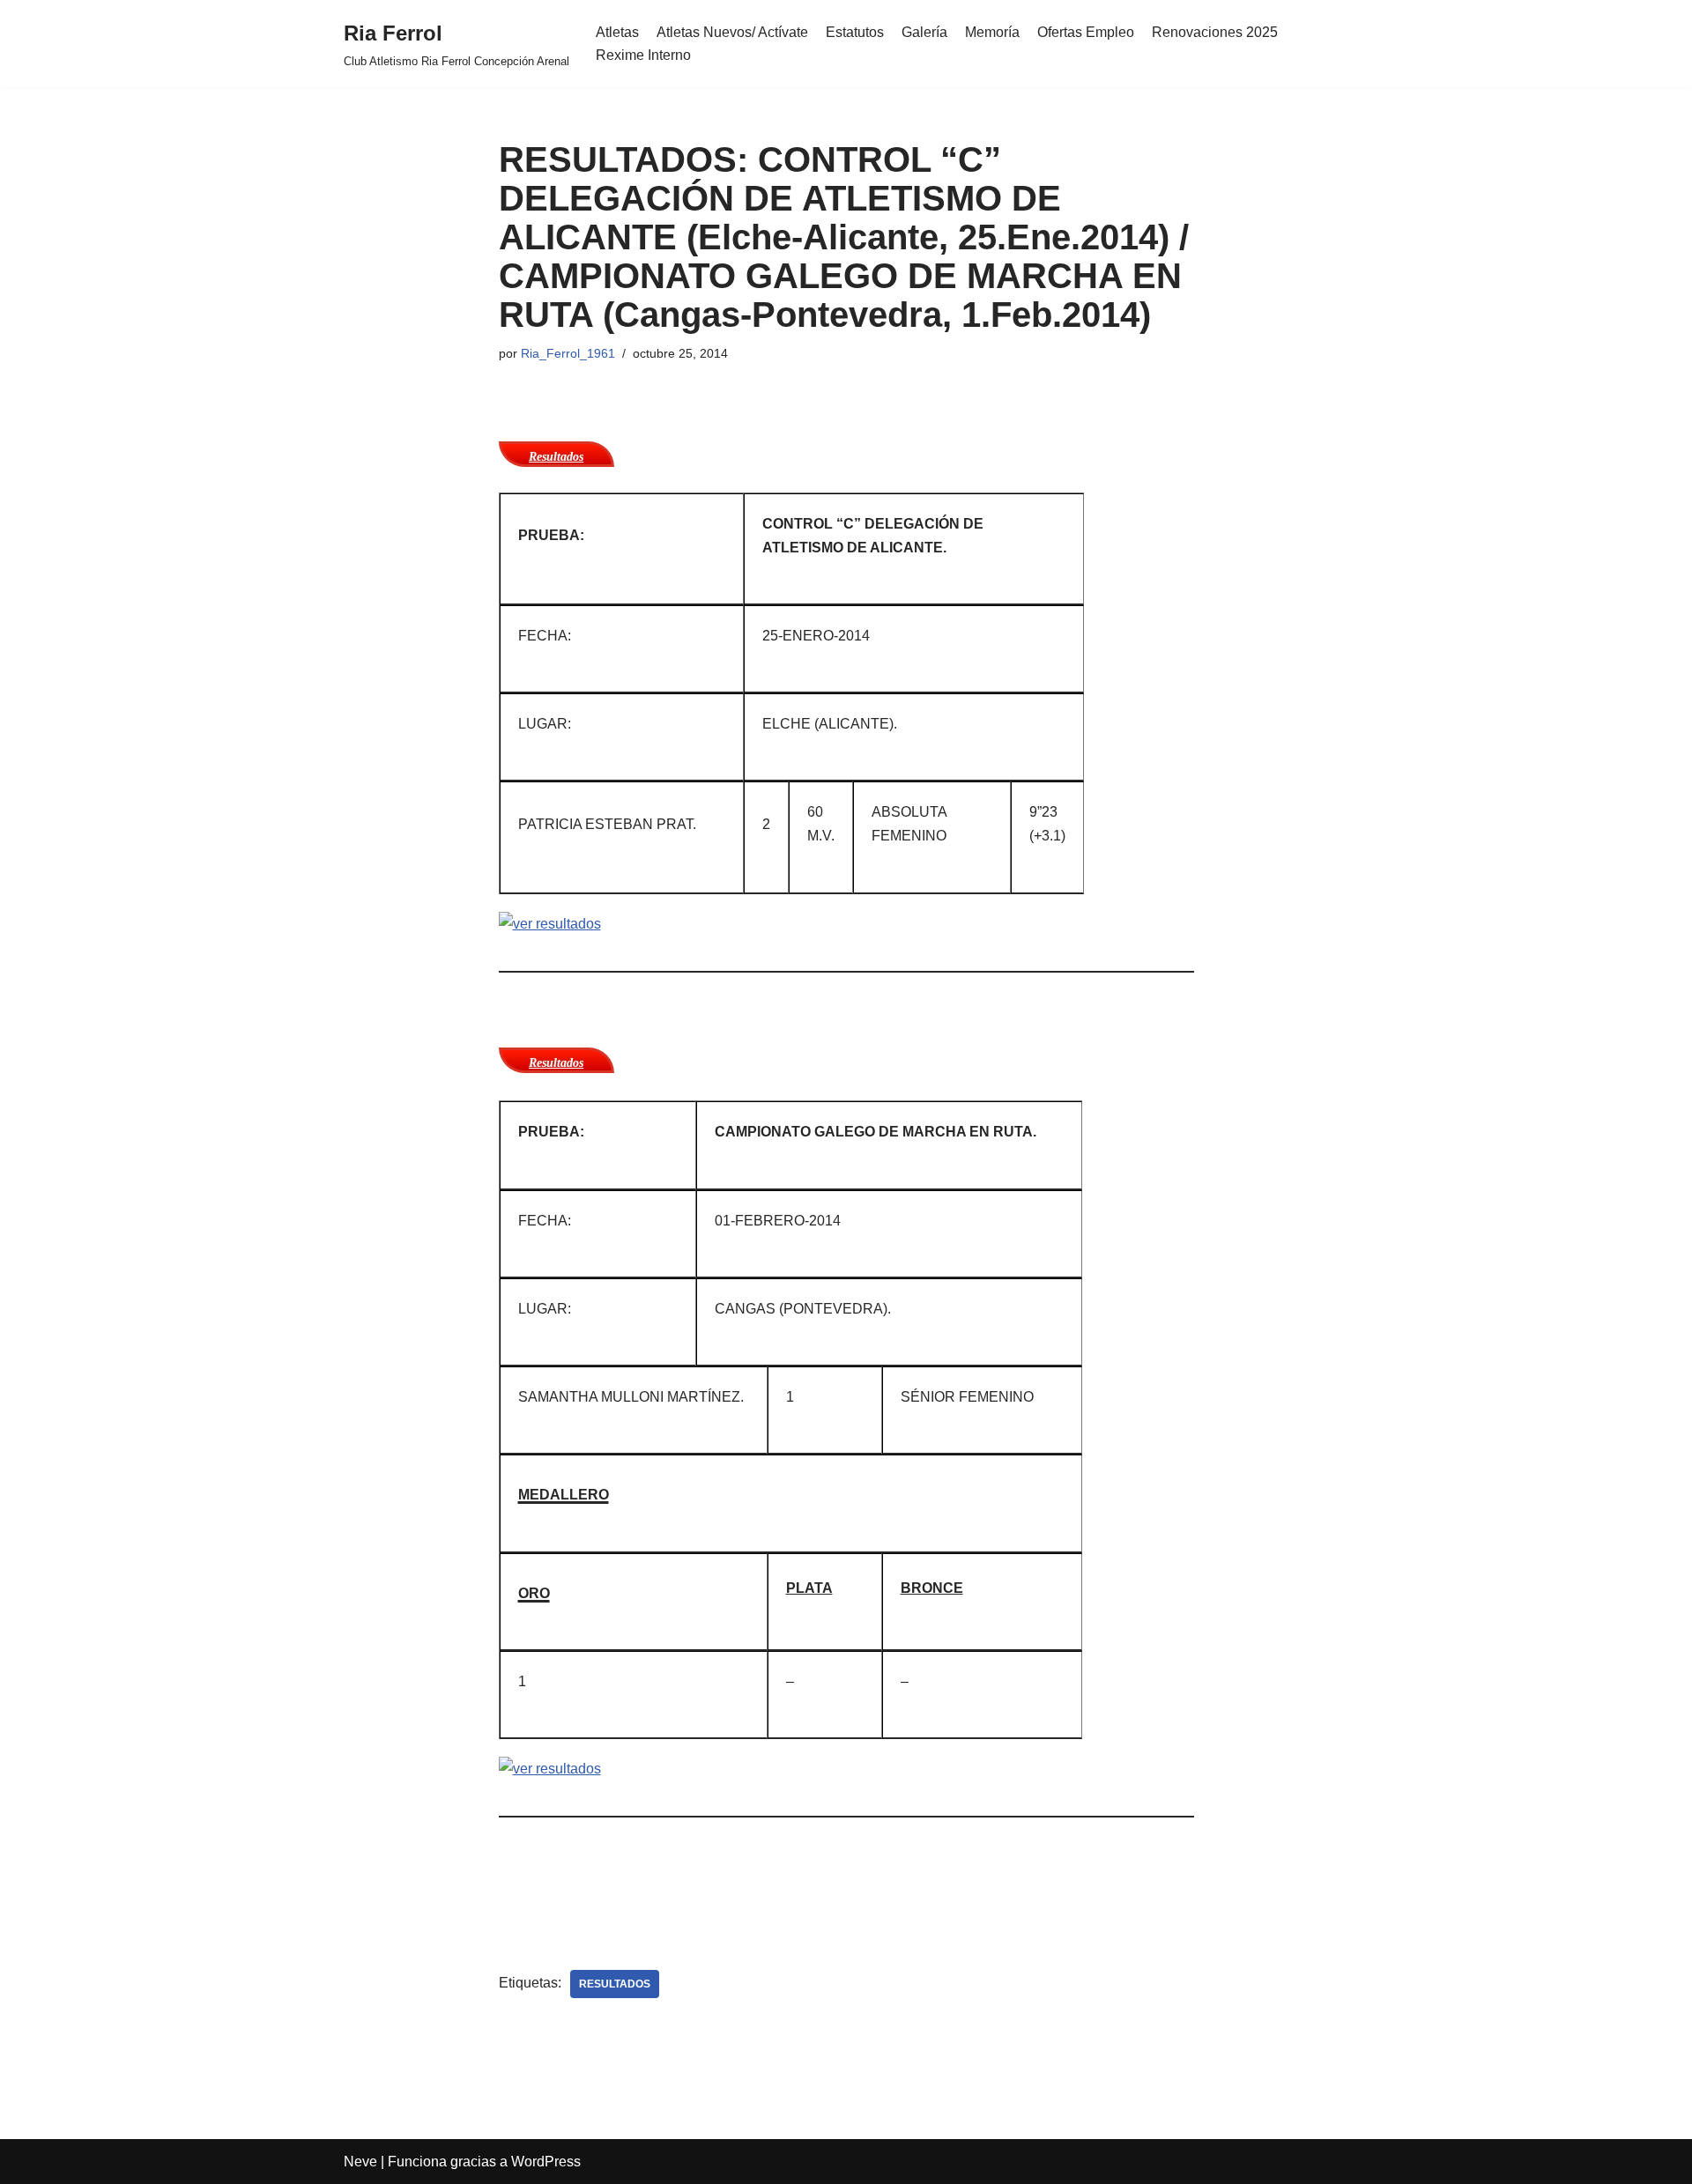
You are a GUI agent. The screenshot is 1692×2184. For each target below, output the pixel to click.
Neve (360, 2162)
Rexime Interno (643, 55)
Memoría (992, 32)
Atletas (617, 32)
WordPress (546, 2162)
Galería (924, 32)
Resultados (615, 1984)
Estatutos (855, 32)
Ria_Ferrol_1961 (568, 353)
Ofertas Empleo (1086, 32)
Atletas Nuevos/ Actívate (732, 32)
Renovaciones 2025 (1215, 32)
